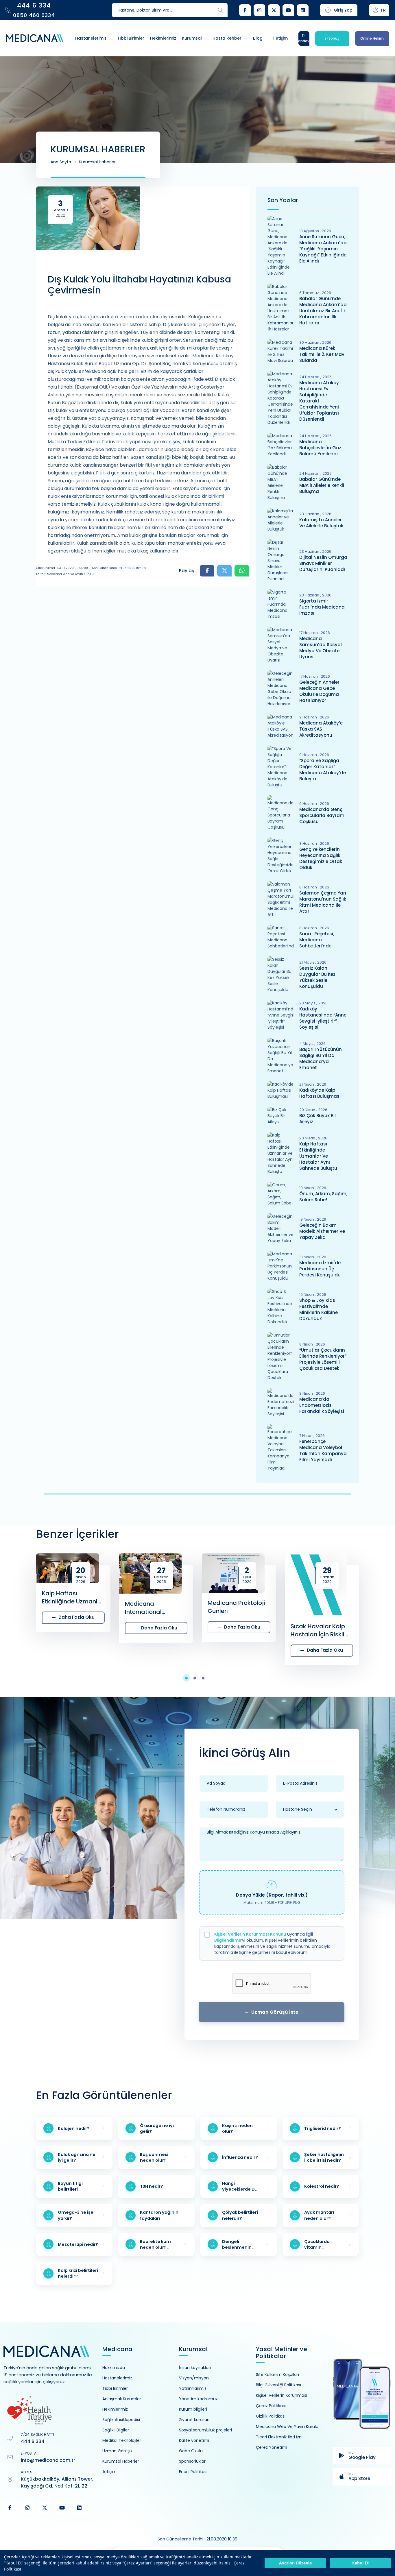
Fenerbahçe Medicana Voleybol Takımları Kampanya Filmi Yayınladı (323, 1450)
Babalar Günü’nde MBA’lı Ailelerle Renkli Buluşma (322, 485)
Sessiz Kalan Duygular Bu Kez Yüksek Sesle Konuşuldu (317, 977)
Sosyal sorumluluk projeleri (205, 2430)
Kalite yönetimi (194, 2440)
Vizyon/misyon (194, 2378)
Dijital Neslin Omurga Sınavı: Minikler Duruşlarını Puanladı (323, 563)
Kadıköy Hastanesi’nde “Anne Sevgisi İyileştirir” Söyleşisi (323, 1018)
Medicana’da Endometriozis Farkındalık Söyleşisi (322, 1405)
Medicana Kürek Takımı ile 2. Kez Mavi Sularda (322, 354)
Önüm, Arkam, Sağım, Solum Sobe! (323, 1197)
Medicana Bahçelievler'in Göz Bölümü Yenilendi (320, 448)
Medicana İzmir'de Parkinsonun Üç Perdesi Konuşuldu (320, 1269)
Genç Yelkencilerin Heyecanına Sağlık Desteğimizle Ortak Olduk (321, 858)
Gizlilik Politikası (271, 2416)
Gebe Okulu (191, 2451)
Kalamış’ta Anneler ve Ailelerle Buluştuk (321, 523)
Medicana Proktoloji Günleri (154, 1607)
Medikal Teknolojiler (122, 2440)
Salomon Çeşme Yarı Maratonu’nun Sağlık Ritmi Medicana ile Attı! (323, 902)
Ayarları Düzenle (295, 2563)
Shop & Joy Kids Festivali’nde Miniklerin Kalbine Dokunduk (319, 1309)
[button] (189, 1678)
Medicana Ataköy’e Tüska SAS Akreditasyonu (321, 729)
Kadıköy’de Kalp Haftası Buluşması (320, 1093)
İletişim (109, 2472)
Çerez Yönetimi (272, 2447)
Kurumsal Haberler (97, 162)
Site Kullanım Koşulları (277, 2374)
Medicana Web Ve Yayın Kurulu (287, 2427)
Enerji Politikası (193, 2472)
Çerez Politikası (271, 2406)
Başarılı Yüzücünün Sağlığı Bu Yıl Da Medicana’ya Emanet (321, 1058)
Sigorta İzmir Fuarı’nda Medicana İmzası (322, 607)
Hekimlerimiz (115, 2409)
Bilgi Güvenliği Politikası (278, 2385)
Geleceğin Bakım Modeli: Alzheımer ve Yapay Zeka (322, 1231)
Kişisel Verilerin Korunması (282, 2395)
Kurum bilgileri (193, 2409)
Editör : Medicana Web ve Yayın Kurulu (65, 574)
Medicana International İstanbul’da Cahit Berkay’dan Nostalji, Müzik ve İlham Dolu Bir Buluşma (71, 1608)
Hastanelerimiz (117, 2378)
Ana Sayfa (61, 162)
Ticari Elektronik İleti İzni (279, 2437)
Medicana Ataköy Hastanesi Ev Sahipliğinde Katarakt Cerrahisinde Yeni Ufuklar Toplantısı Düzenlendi (319, 401)
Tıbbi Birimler (115, 2388)
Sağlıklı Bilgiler (116, 2430)
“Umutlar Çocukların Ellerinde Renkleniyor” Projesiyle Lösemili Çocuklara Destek (323, 1359)
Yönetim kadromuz (198, 2399)
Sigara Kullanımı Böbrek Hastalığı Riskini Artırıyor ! (314, 1630)
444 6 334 (33, 2441)
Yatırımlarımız (193, 2388)
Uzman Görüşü (117, 2451)
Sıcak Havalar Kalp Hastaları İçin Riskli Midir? (235, 1630)
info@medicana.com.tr (48, 2460)
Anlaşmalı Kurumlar (122, 2399)
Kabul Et (360, 2563)
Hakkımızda (114, 2368)
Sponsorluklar (192, 2461)
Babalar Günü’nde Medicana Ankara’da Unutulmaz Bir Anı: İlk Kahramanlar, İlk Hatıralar (323, 311)
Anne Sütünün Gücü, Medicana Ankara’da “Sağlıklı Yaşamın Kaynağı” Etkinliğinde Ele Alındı (323, 249)
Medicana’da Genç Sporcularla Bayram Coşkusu (322, 815)
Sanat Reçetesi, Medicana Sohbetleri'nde (317, 940)
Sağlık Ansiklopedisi (121, 2420)
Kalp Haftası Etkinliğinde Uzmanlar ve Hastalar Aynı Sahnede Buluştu (318, 1156)
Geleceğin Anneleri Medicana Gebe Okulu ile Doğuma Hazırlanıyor (320, 691)
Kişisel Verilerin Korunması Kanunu (250, 1934)
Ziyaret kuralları (194, 2420)
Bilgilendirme (228, 1940)
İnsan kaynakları (195, 2368)
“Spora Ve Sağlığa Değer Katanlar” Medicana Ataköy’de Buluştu (323, 770)
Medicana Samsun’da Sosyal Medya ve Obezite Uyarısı (321, 648)
